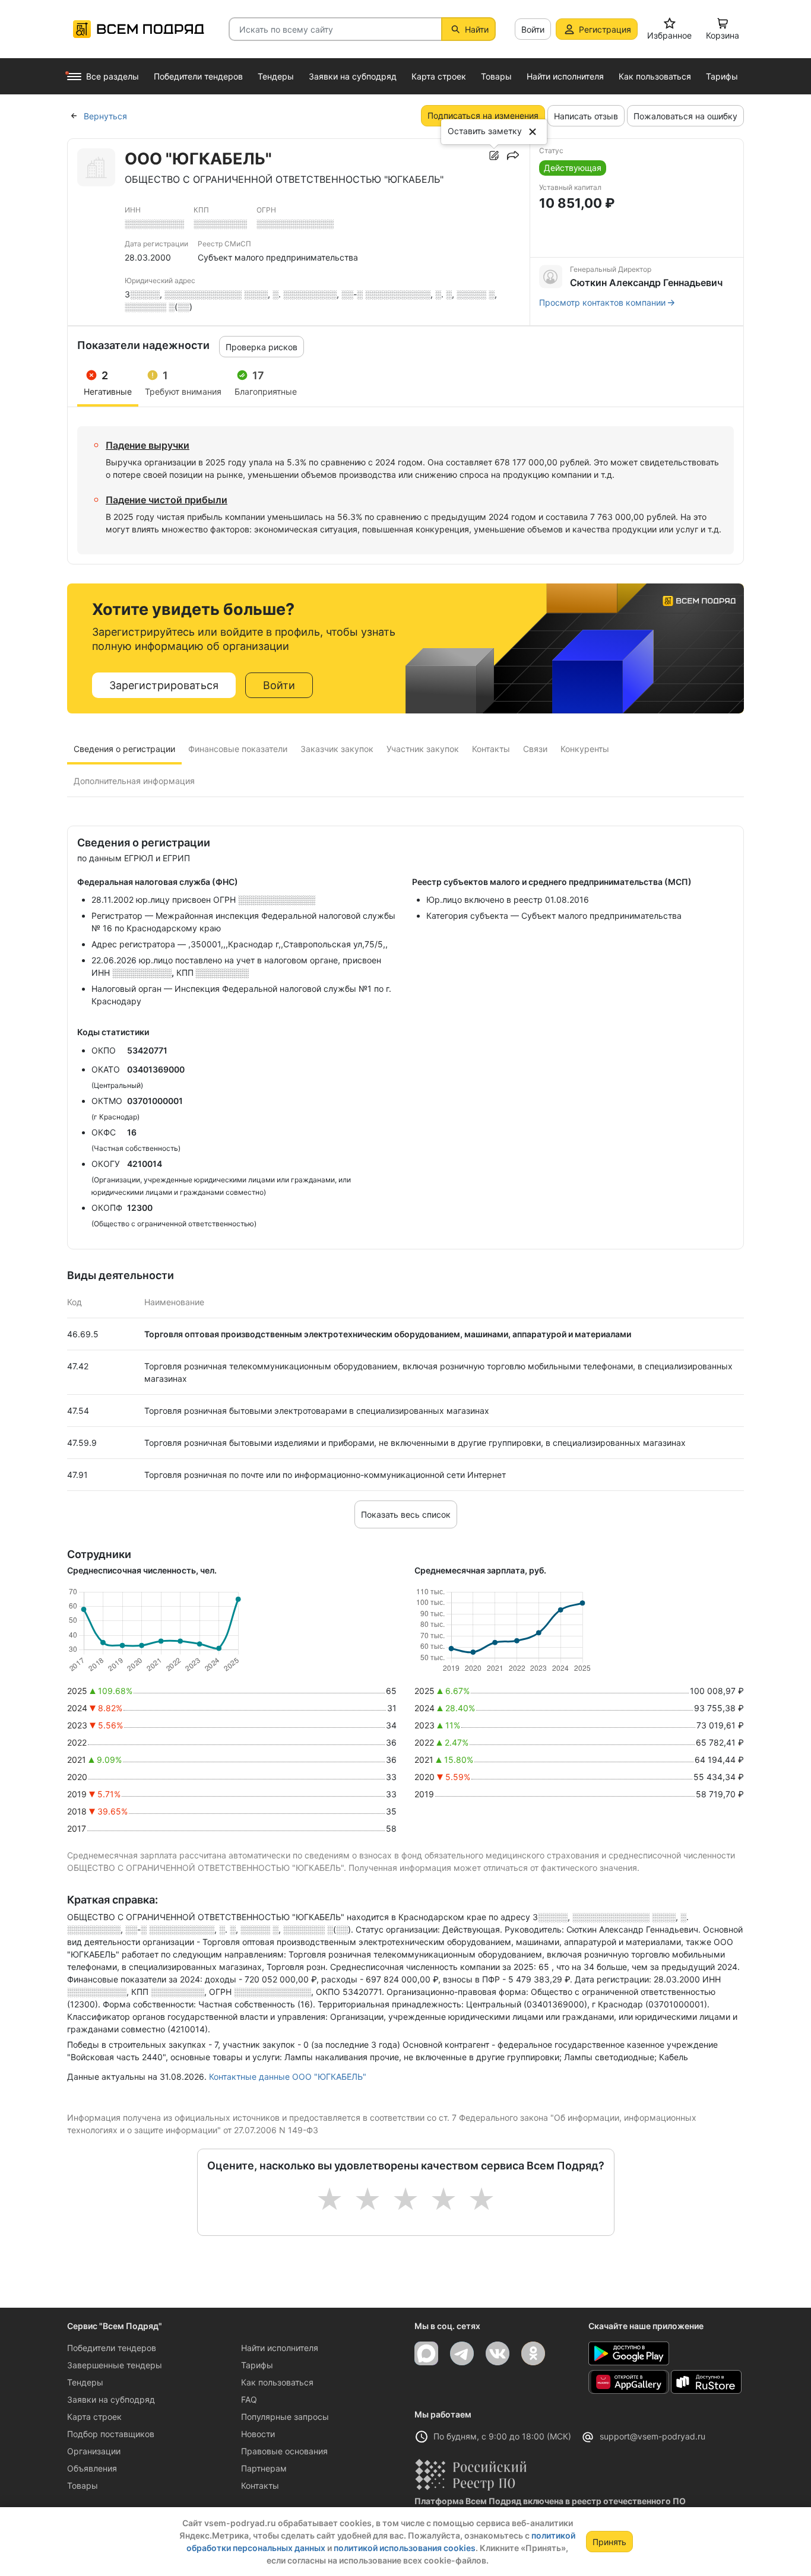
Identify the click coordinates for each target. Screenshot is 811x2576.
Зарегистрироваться (164, 685)
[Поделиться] (513, 156)
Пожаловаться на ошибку (685, 116)
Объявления (92, 2468)
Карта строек (94, 2417)
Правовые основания (284, 2451)
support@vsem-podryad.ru (652, 2436)
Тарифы (257, 2365)
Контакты (260, 2485)
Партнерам (264, 2468)
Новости (258, 2434)
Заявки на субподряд (111, 2399)
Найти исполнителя (280, 2348)
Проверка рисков (262, 347)
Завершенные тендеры (115, 2365)
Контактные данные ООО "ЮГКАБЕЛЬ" (288, 2077)
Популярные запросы (285, 2417)
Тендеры (85, 2382)
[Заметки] (494, 156)
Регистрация (605, 29)
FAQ (249, 2399)
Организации (94, 2451)
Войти (533, 29)
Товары (83, 2485)
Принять (609, 2542)
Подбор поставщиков (111, 2434)
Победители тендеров (112, 2348)
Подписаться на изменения (483, 115)
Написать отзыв (586, 116)
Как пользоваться (277, 2382)
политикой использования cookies (405, 2548)
